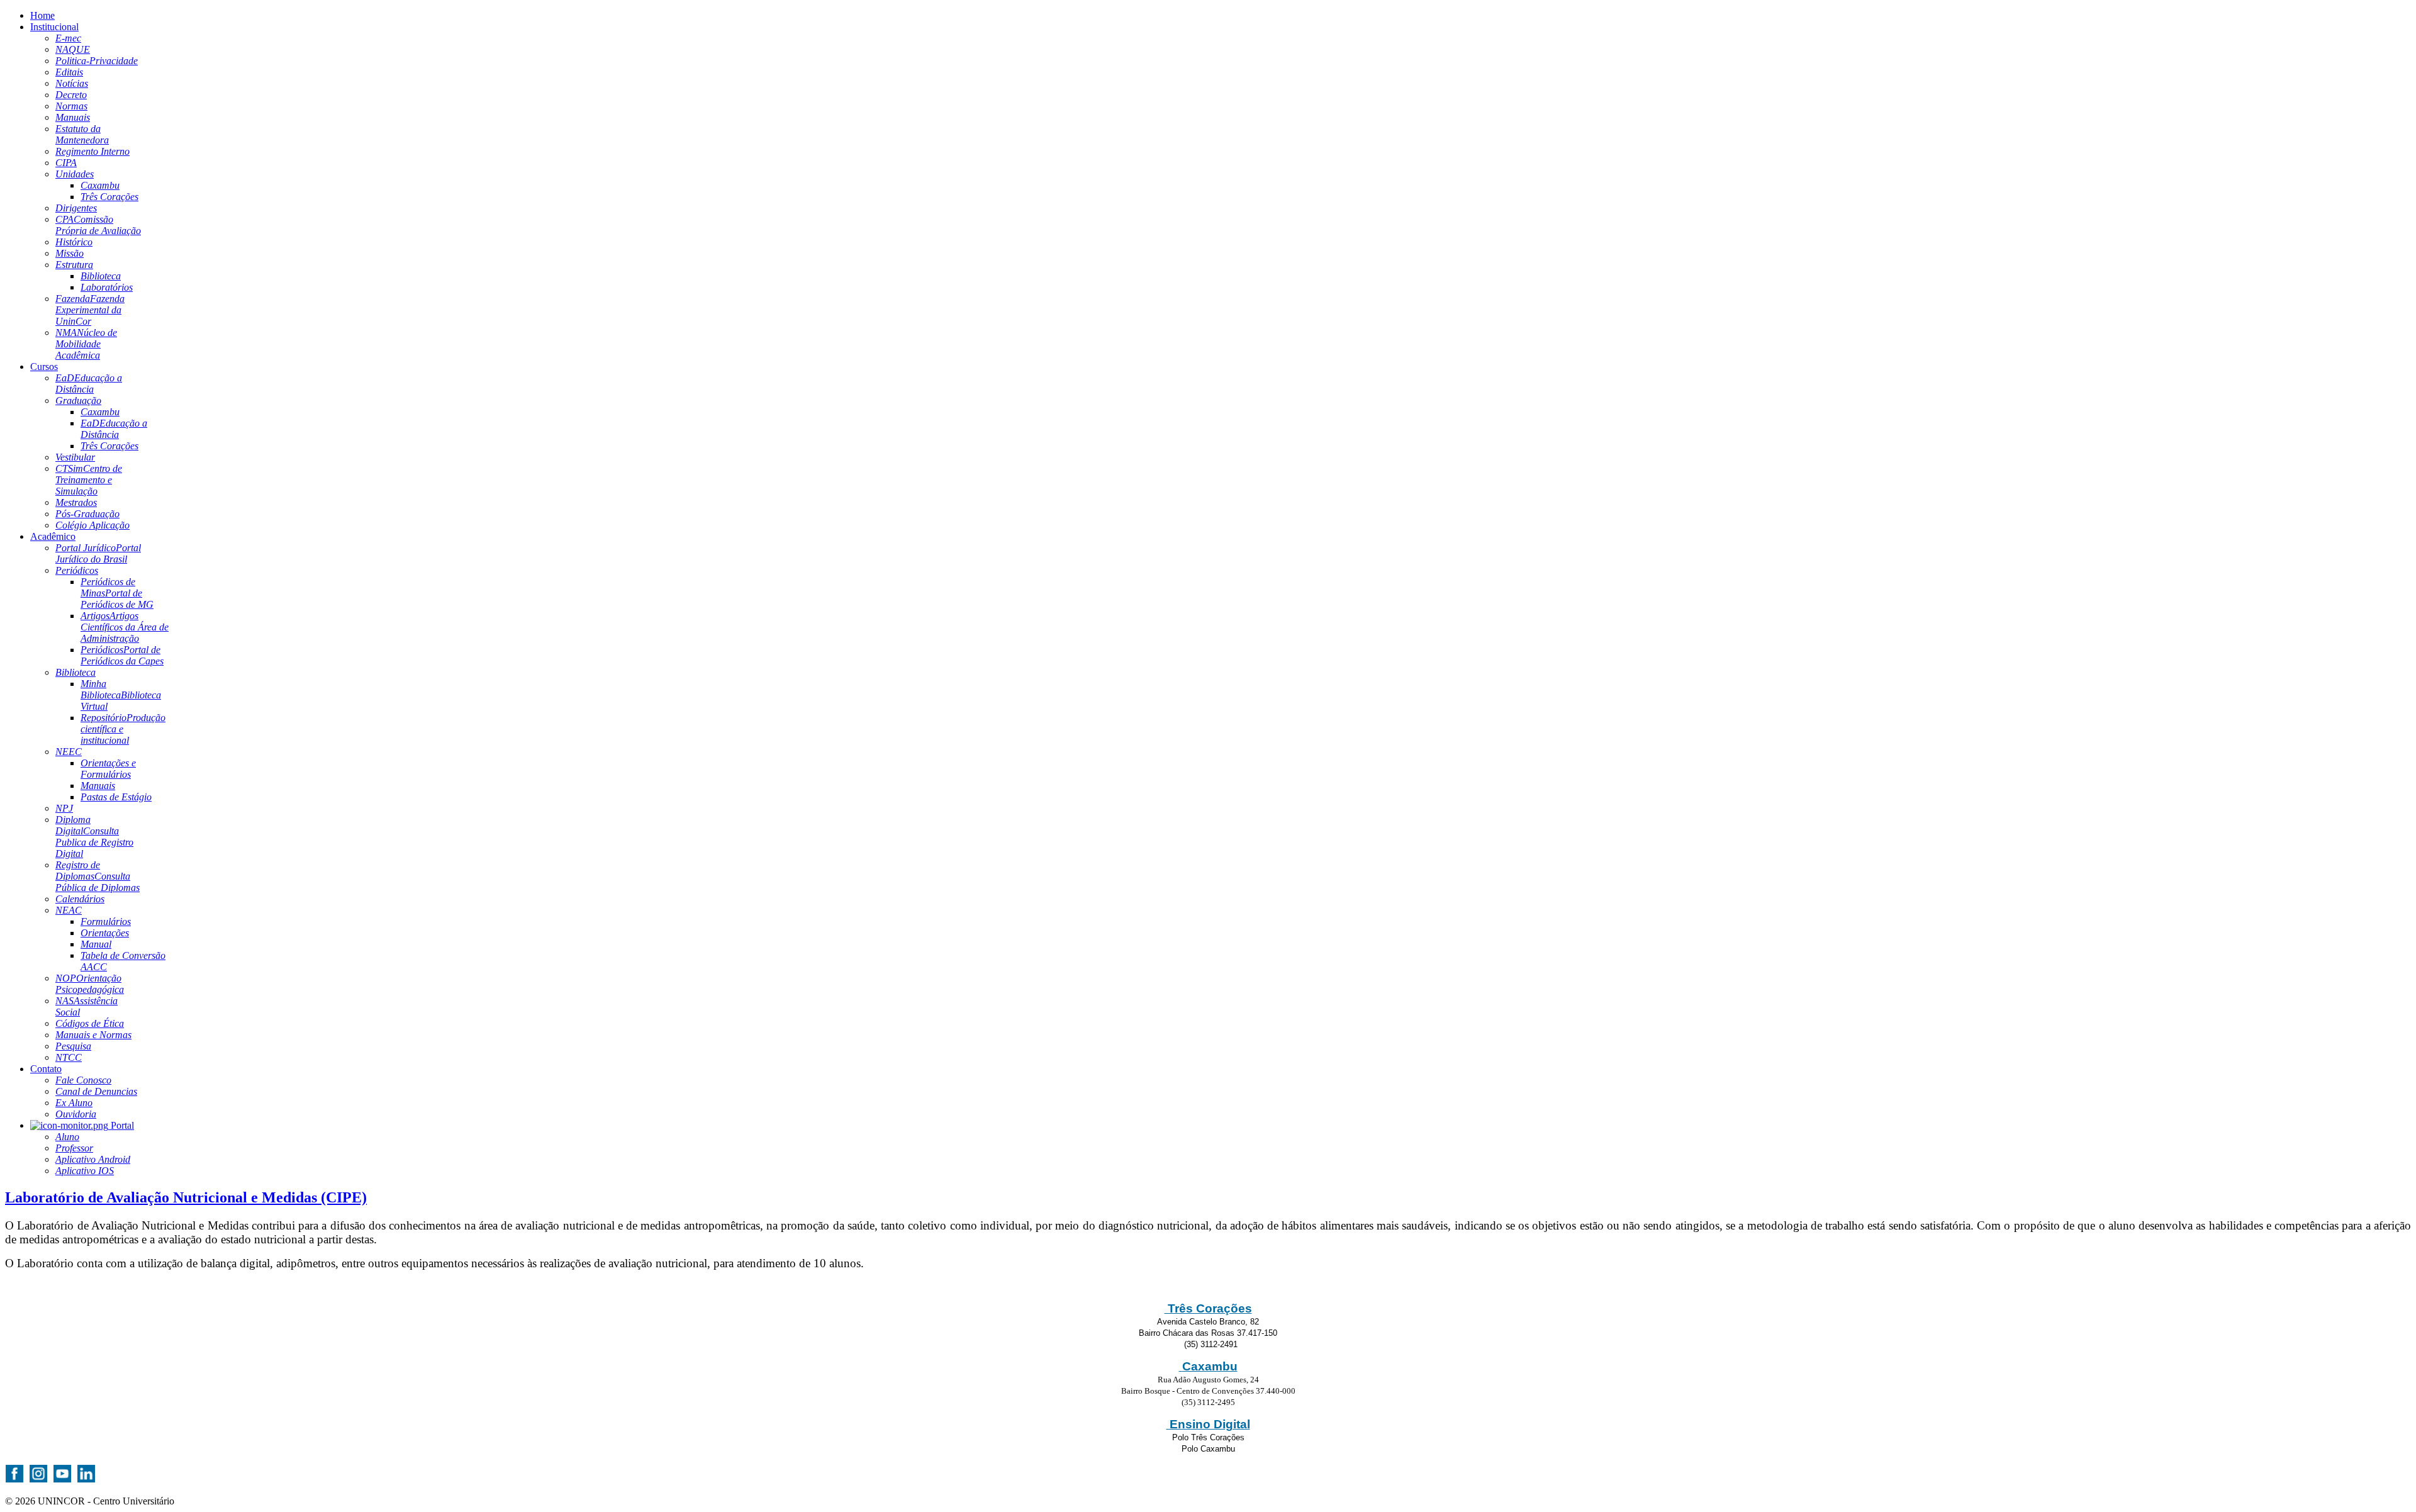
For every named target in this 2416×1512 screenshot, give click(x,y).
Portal (121, 1125)
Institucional (54, 27)
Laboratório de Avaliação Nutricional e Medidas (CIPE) (186, 1197)
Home (42, 15)
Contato (46, 1069)
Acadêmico (53, 536)
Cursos (44, 367)
